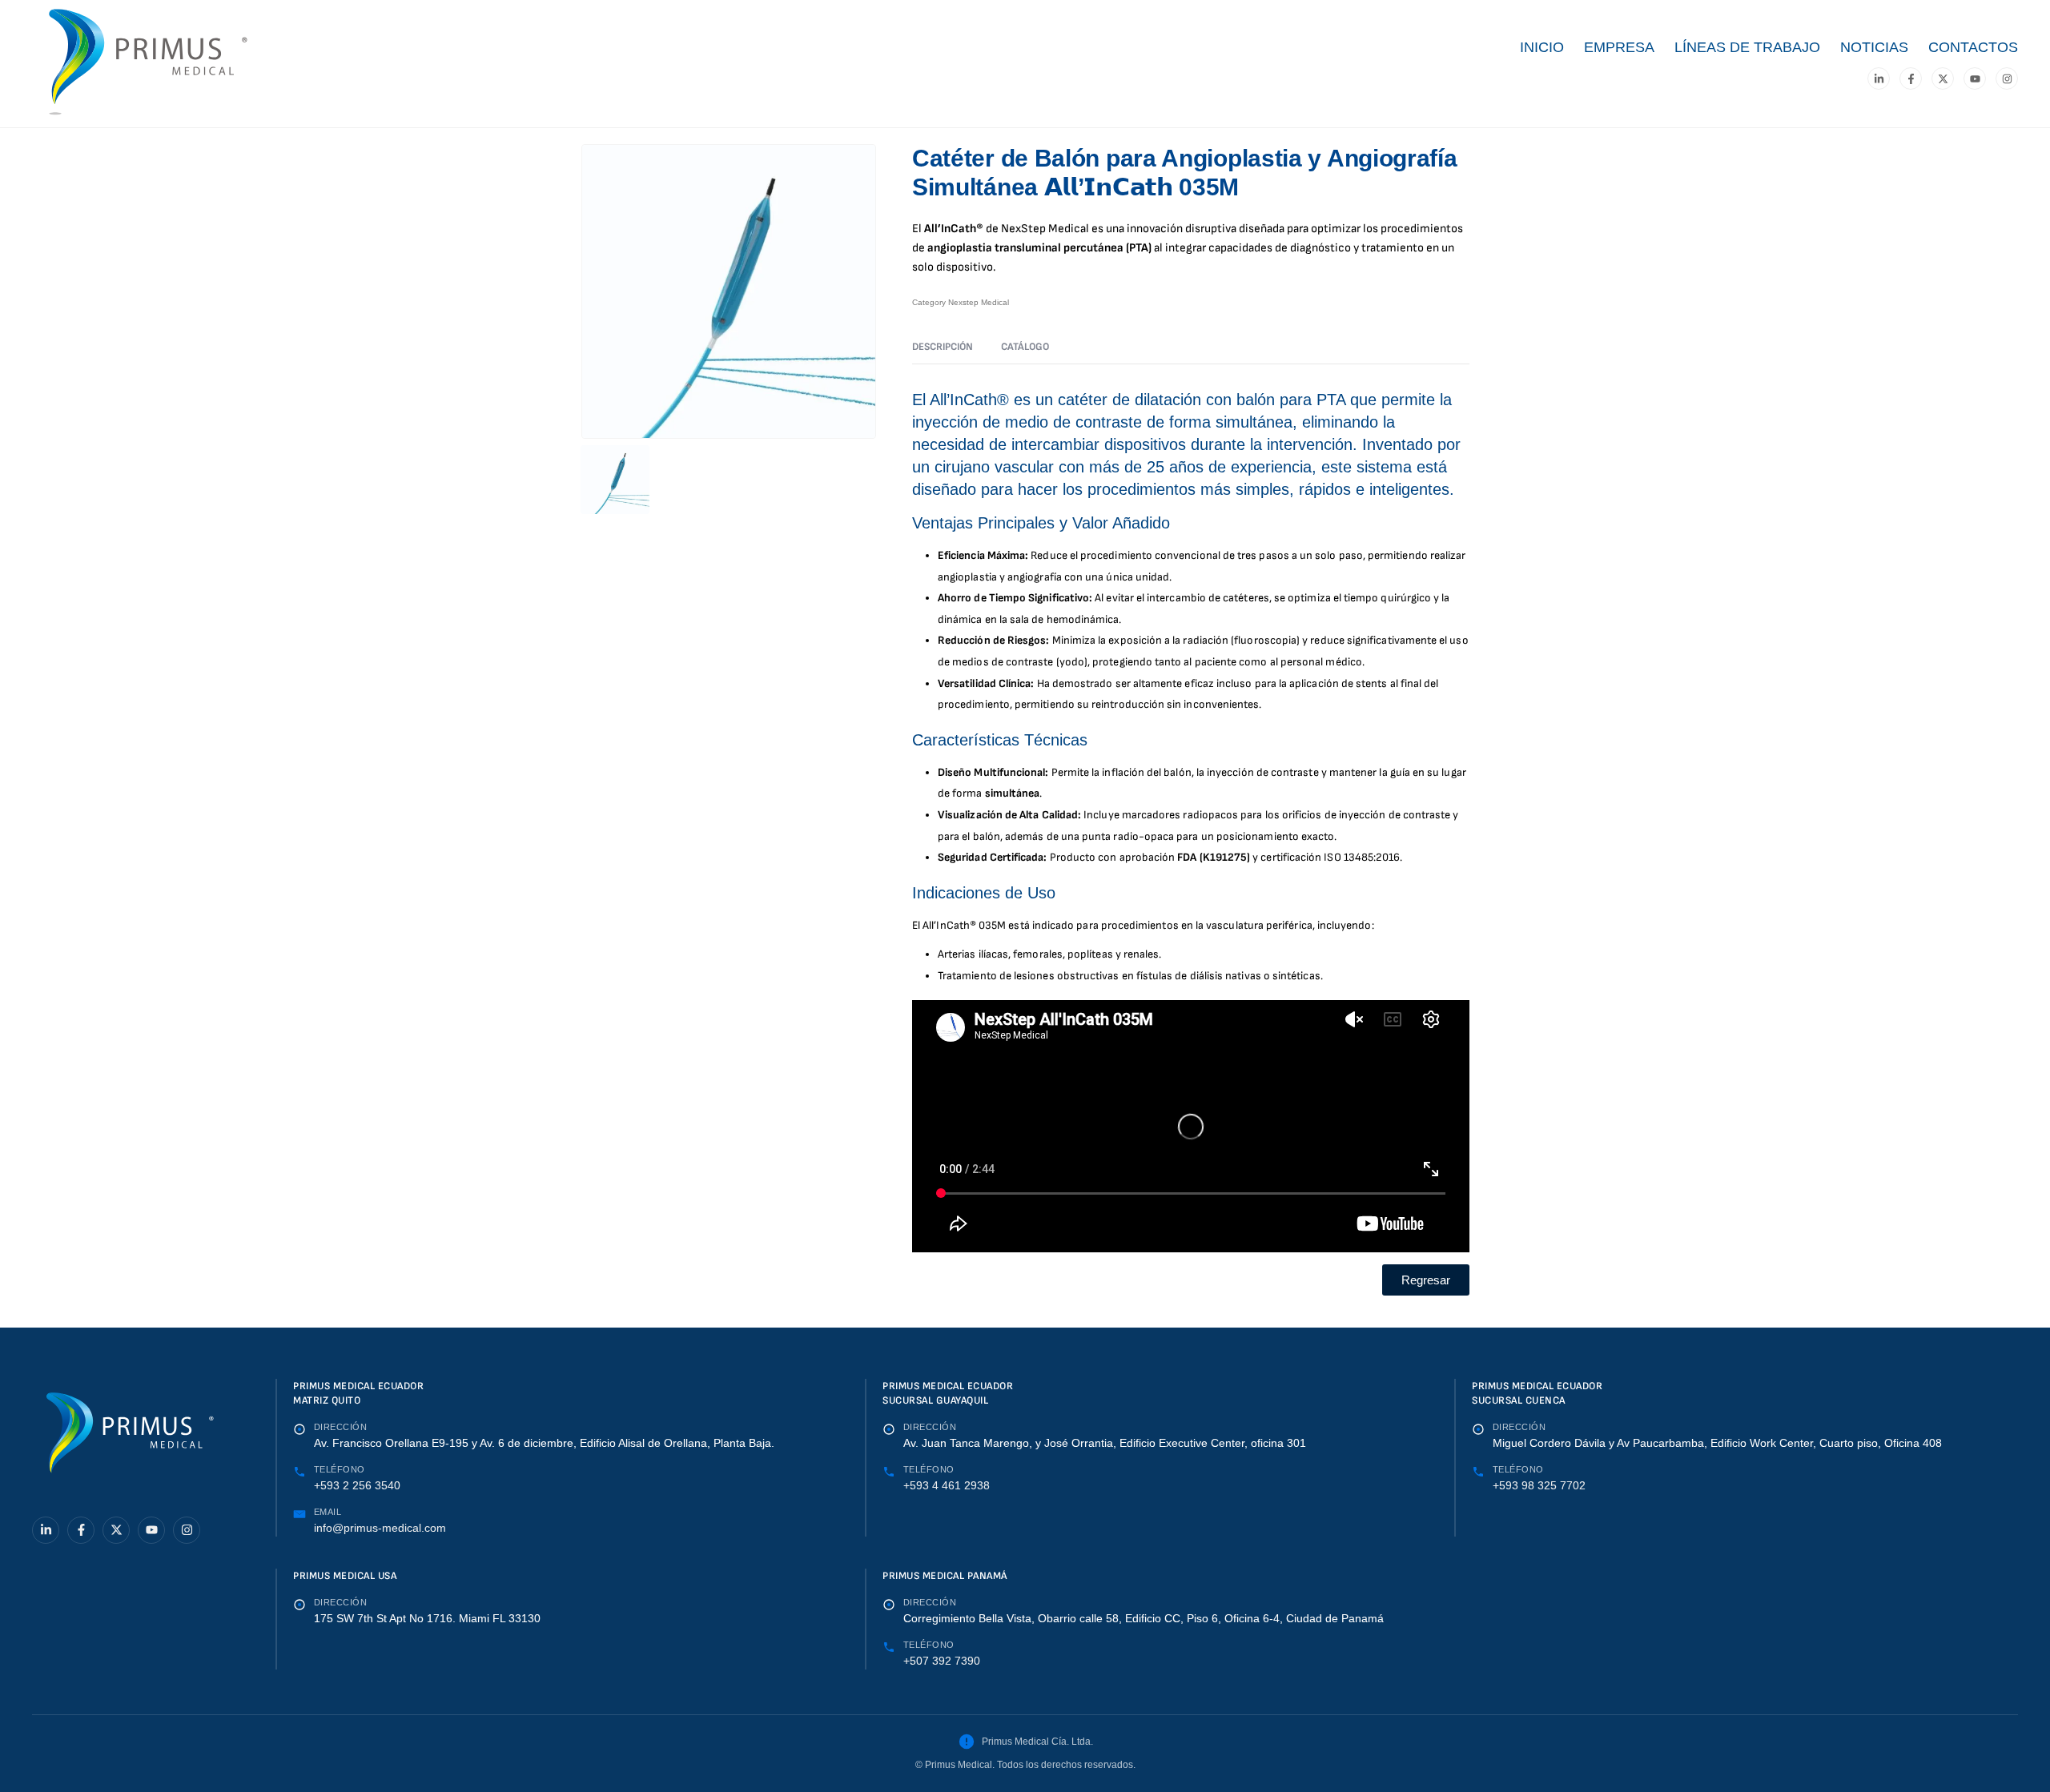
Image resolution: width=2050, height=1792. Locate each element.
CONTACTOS (1973, 47)
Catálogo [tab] (1025, 347)
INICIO (1542, 47)
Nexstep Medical (979, 302)
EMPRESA (1619, 47)
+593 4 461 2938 (947, 1485)
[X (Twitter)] (1943, 78)
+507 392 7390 (942, 1661)
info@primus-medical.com (380, 1528)
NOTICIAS (1874, 47)
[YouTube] (1975, 78)
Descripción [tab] (943, 347)
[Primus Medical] (128, 1439)
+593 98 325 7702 (1539, 1485)
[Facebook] (1911, 78)
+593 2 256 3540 (357, 1485)
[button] (1426, 1280)
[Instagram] (2007, 78)
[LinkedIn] (1879, 78)
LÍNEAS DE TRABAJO (1747, 47)
